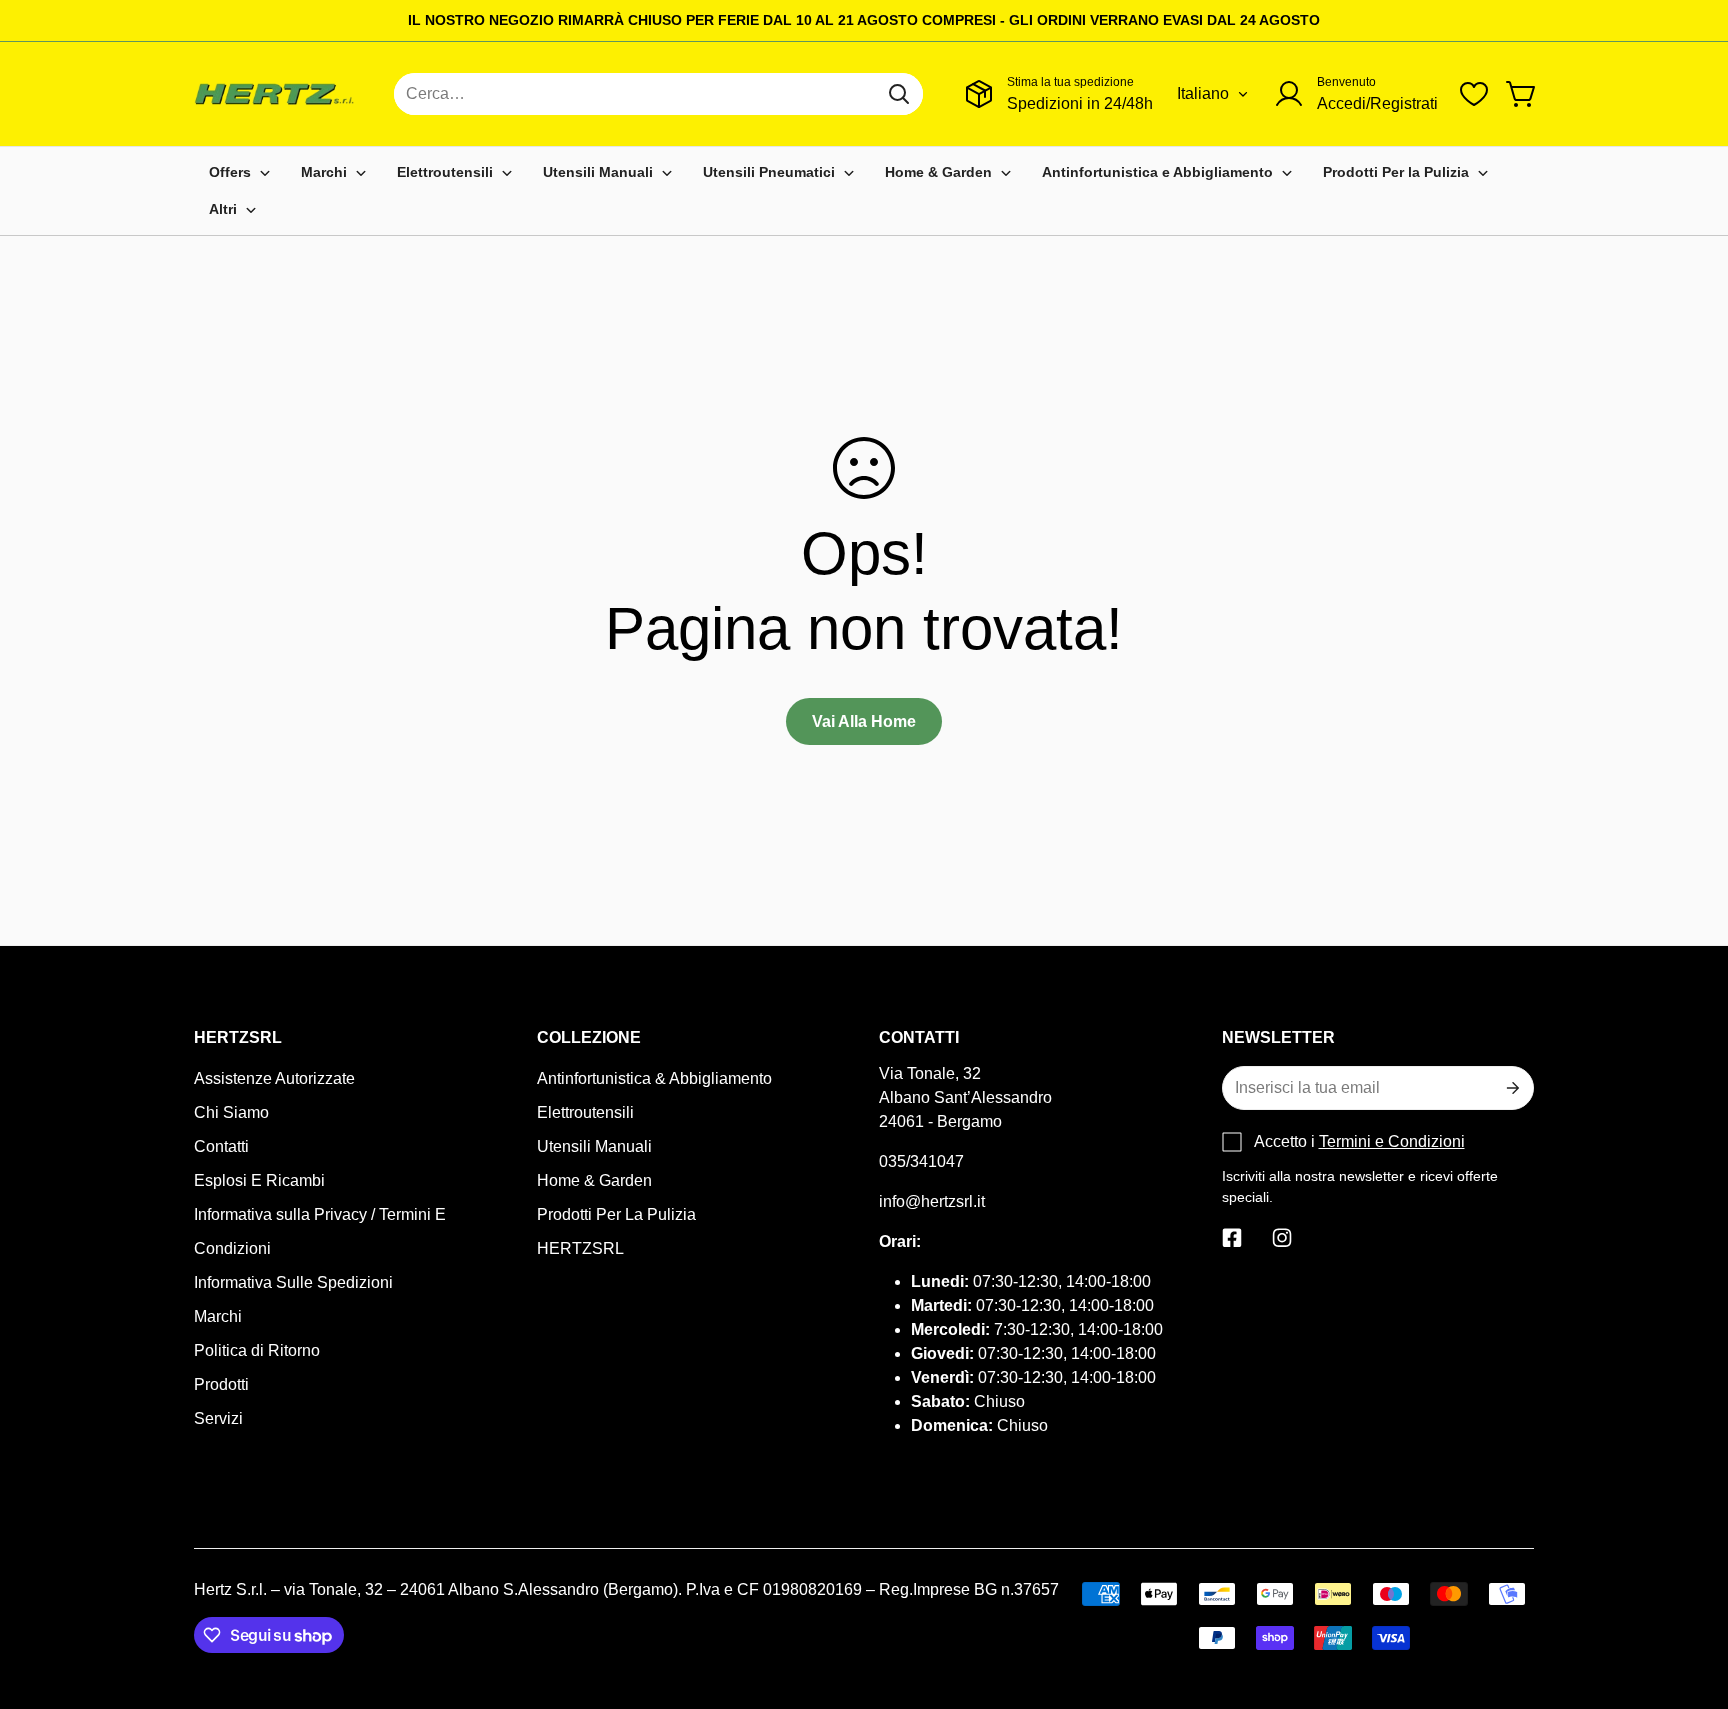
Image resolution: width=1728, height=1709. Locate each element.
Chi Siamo (231, 1112)
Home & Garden (594, 1180)
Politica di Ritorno (257, 1350)
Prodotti (221, 1384)
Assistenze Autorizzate (274, 1078)
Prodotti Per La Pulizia (616, 1214)
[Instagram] (1282, 1238)
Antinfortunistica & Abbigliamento (654, 1078)
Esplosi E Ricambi (259, 1180)
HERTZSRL (580, 1248)
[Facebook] (1232, 1238)
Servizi (218, 1418)
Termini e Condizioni (1392, 1141)
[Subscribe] (1511, 1088)
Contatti (221, 1146)
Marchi (218, 1316)
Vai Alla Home (864, 721)
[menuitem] (240, 172)
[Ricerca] (899, 94)
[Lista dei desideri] (1474, 94)
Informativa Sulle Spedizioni (293, 1282)
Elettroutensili (585, 1112)
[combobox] (658, 94)
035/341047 (921, 1161)
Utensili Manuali (594, 1146)
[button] (1522, 94)
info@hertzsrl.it (932, 1201)
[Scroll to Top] (1689, 1600)
